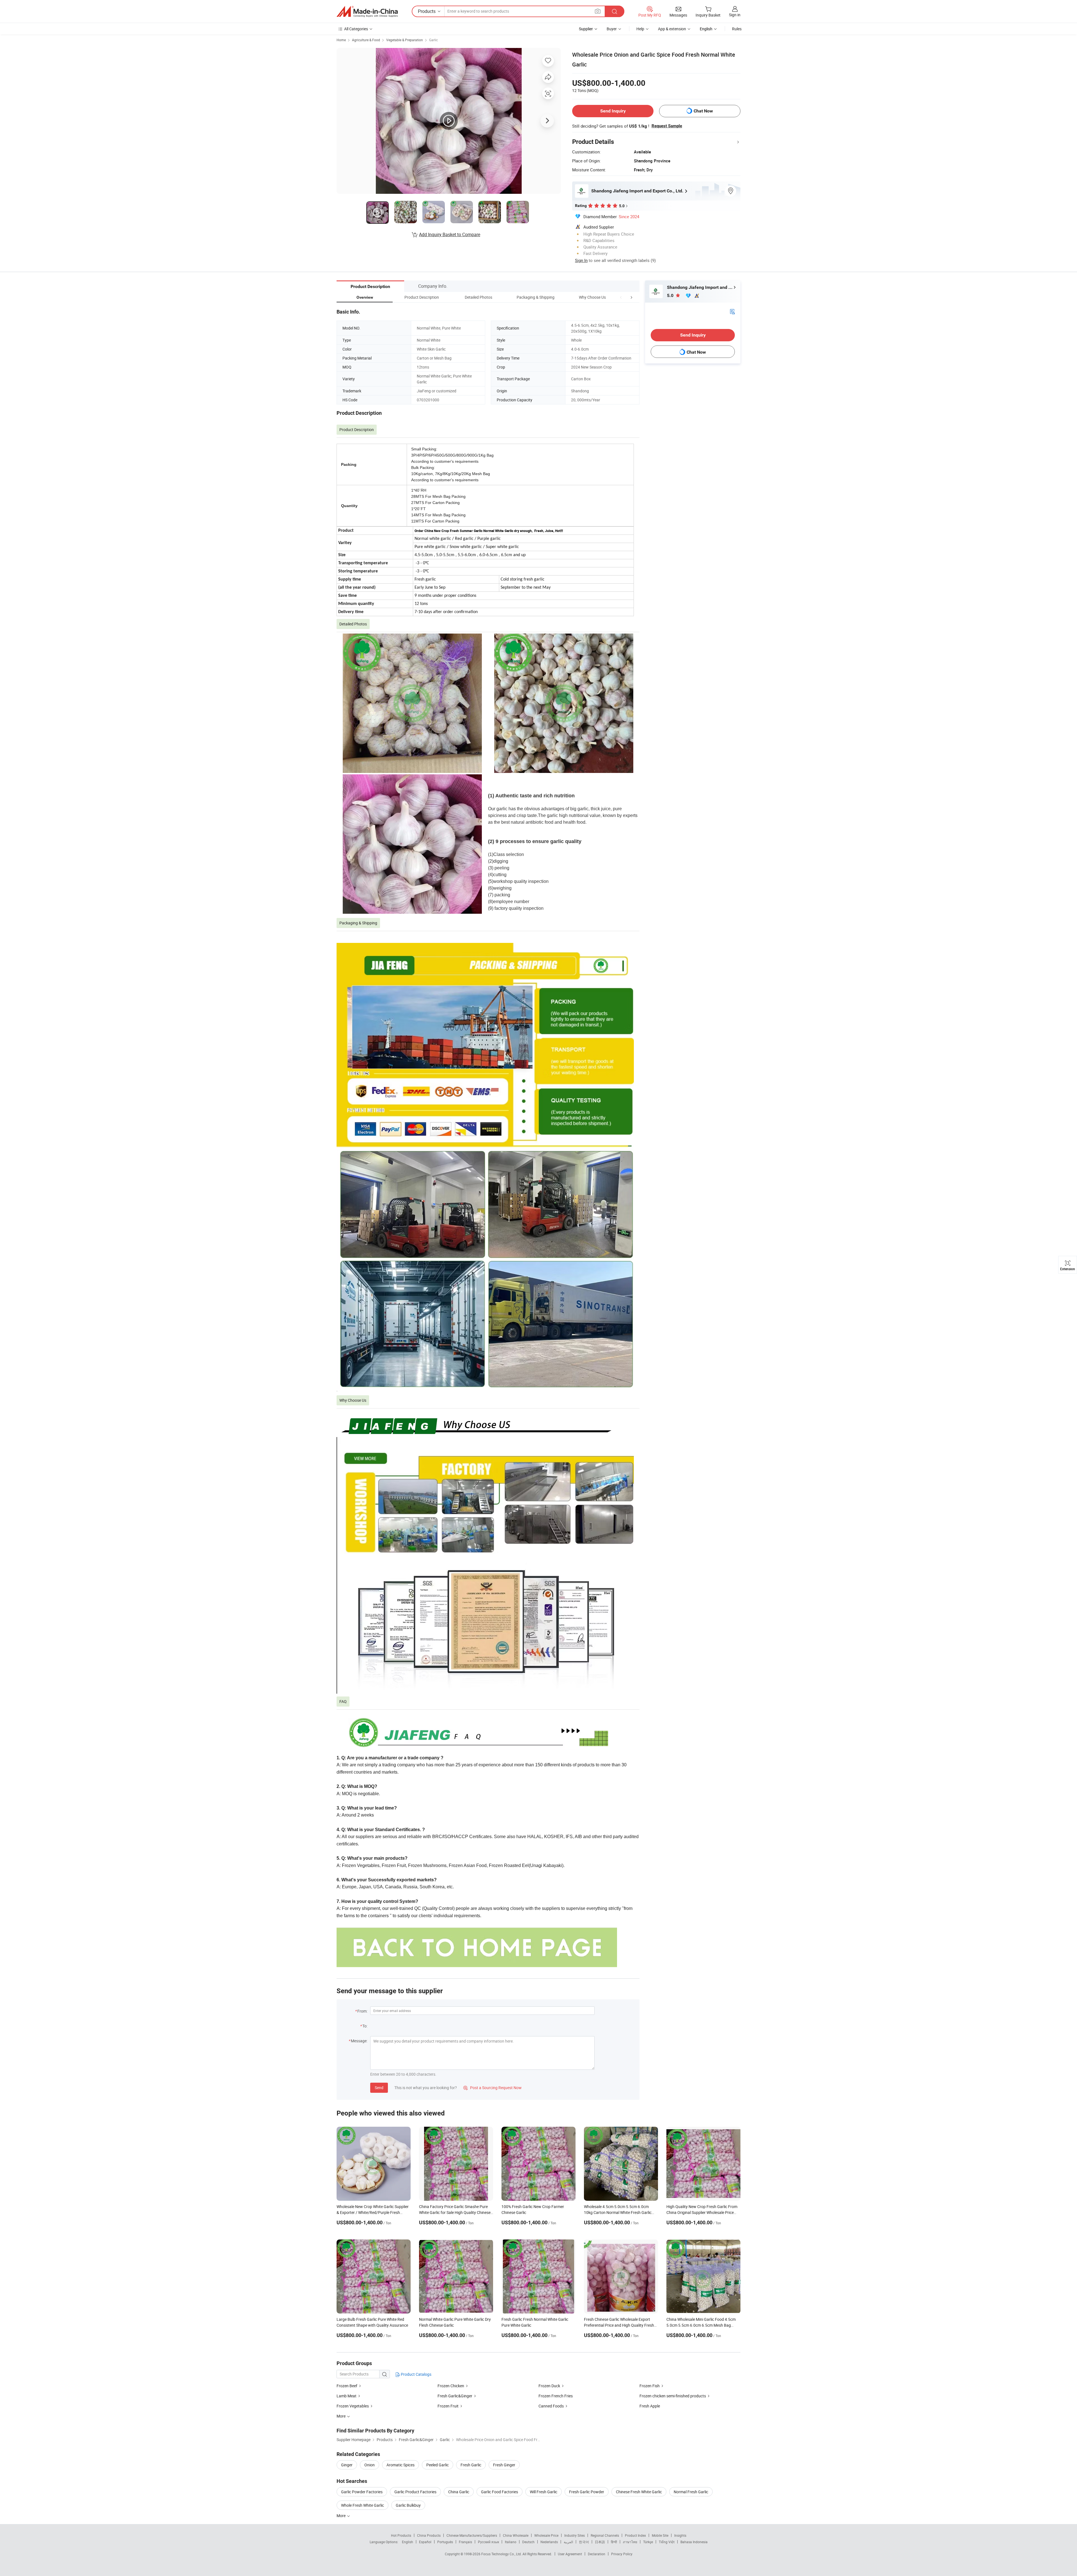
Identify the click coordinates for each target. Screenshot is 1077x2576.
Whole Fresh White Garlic (363, 2505)
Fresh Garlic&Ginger (455, 2396)
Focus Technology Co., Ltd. (502, 2554)
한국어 (584, 2542)
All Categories (356, 29)
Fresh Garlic (471, 2465)
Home (341, 40)
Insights (680, 2535)
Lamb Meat (347, 2396)
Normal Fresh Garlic (691, 2492)
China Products (429, 2535)
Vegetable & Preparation (405, 40)
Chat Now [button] (703, 111)
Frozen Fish (650, 2386)
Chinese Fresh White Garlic (639, 2492)
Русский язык (488, 2542)
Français (465, 2542)
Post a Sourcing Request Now (493, 2088)
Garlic (433, 40)
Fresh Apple (650, 2406)
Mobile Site (660, 2535)
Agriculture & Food (366, 40)
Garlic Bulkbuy (408, 2505)
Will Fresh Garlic (544, 2492)
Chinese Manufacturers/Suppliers (472, 2535)
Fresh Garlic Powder (587, 2492)
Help (640, 29)
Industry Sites (575, 2535)
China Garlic (459, 2492)
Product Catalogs (416, 2374)
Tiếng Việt (667, 2542)
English (408, 2542)
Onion (370, 2465)
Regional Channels (605, 2535)
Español (425, 2542)
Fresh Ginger (504, 2465)
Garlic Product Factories (415, 2492)
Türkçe (648, 2542)
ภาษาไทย (630, 2542)
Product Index (635, 2535)
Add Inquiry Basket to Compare (450, 234)
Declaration (597, 2554)
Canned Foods (551, 2406)
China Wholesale (516, 2535)
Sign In (581, 260)
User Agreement (570, 2554)
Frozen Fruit (448, 2406)
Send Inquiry (613, 111)
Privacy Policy (622, 2554)
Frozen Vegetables (353, 2406)
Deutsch (528, 2542)
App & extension (672, 29)
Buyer (612, 29)
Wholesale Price (546, 2535)
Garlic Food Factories (500, 2492)
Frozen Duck (549, 2386)
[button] (621, 297)
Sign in (735, 15)
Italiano (511, 2542)
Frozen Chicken (451, 2386)
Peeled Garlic (438, 2465)
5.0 (671, 295)
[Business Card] (732, 311)
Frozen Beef (347, 2386)
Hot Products (401, 2535)
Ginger (347, 2465)
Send (379, 2088)
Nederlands (549, 2542)
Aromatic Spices (401, 2465)
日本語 (600, 2542)
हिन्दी (614, 2542)
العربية (568, 2542)
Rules (737, 29)
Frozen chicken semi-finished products (673, 2396)
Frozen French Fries (556, 2396)
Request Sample (667, 126)
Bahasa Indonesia (694, 2542)
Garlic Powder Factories (362, 2492)
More (341, 2516)
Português (445, 2542)
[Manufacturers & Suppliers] (367, 11)
